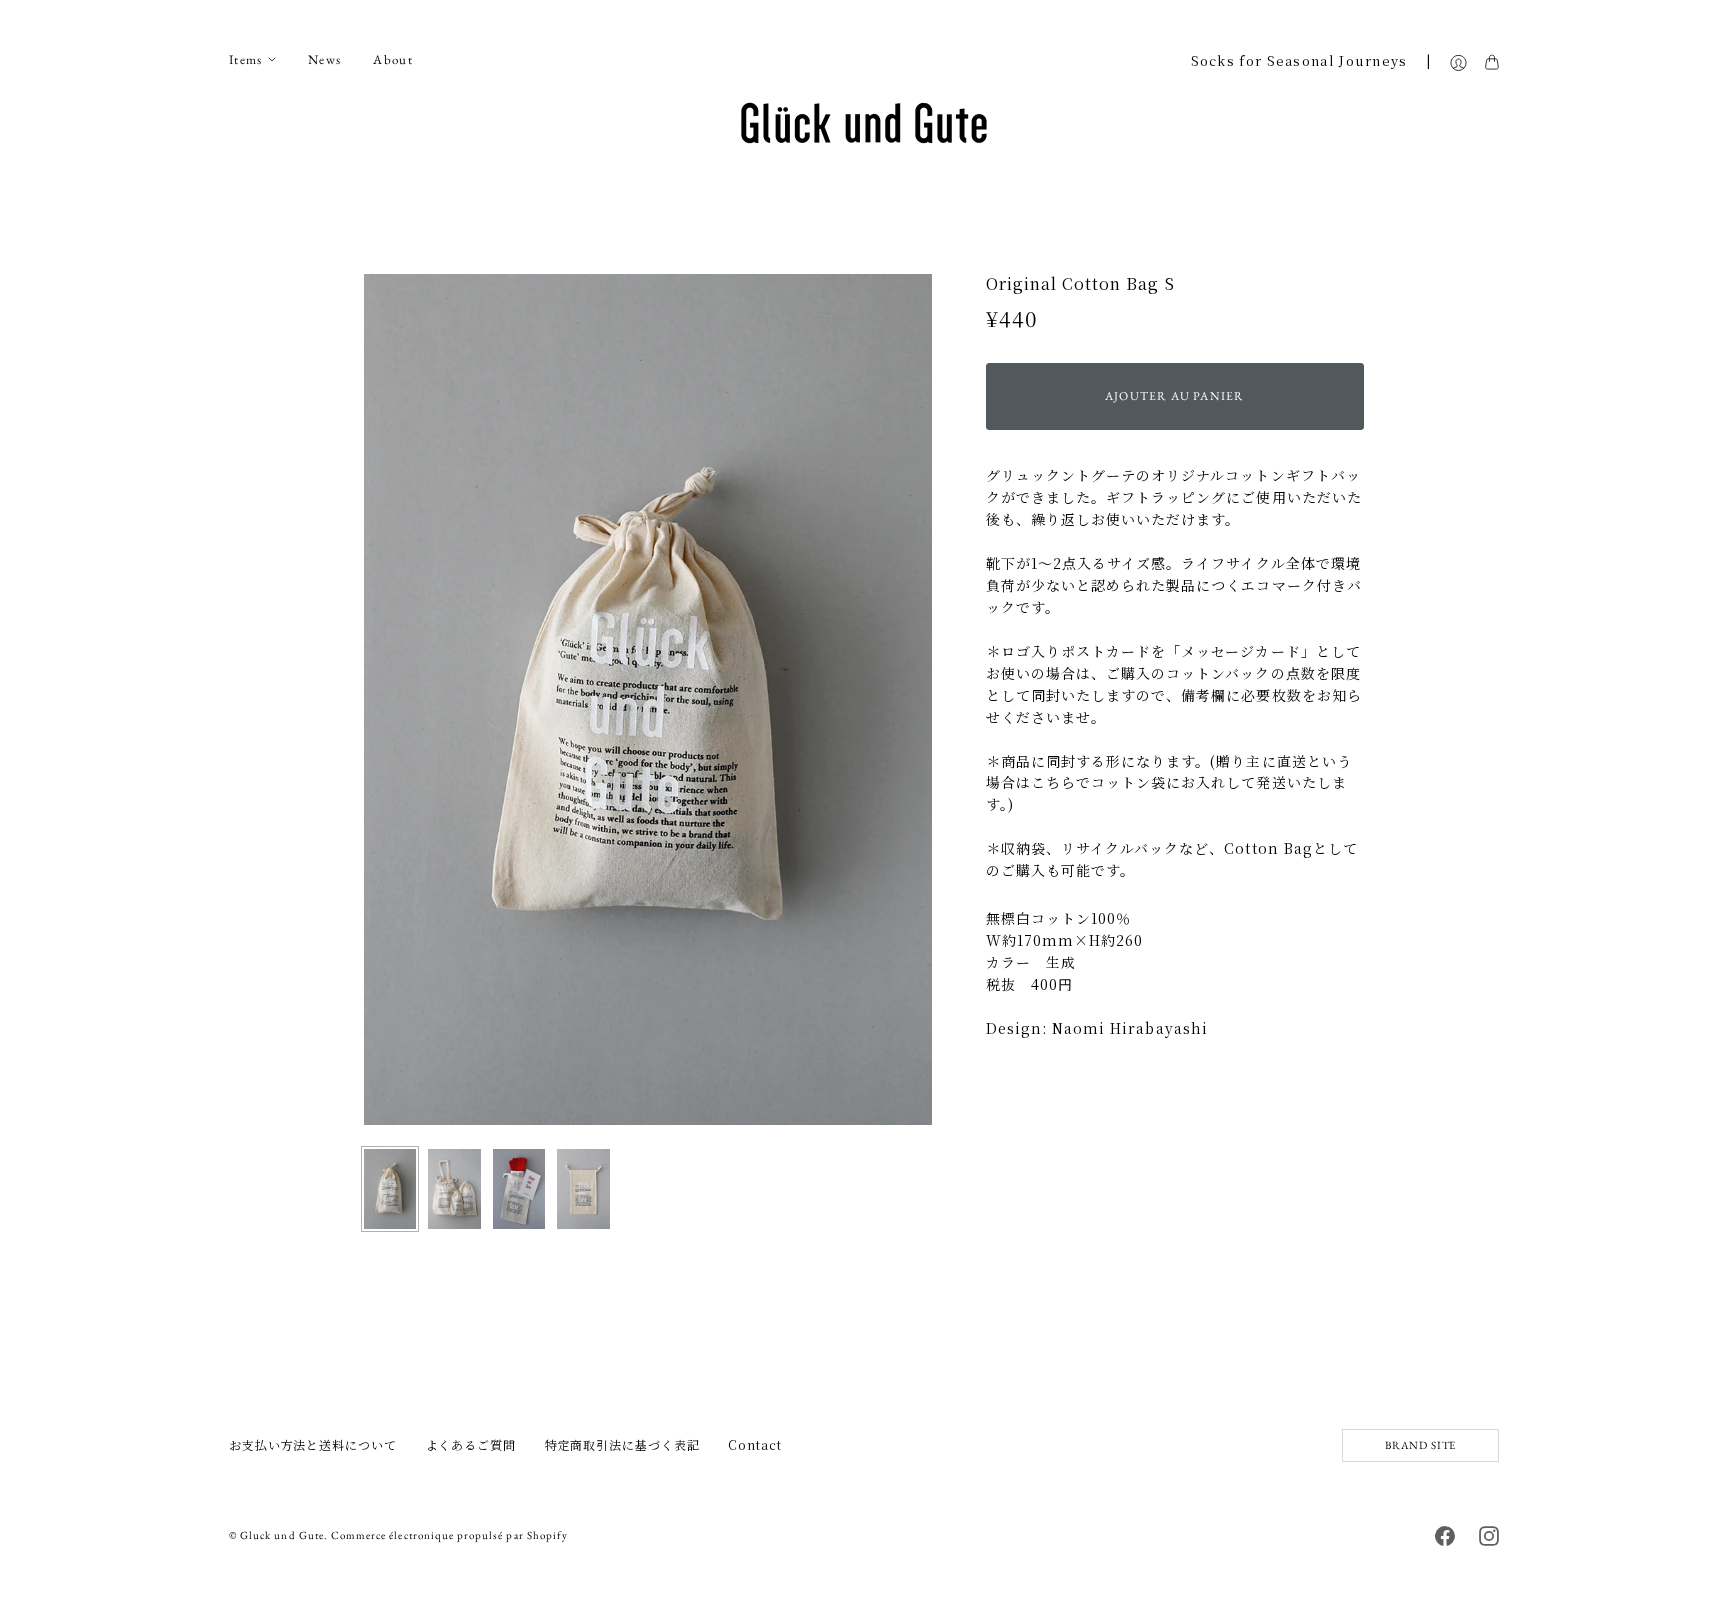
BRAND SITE (1420, 1445)
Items (246, 59)
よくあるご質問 (471, 1444)
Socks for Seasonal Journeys (1299, 61)
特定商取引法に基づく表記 (622, 1444)
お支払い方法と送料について (313, 1444)
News (324, 59)
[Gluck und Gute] (864, 123)
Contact (754, 1444)
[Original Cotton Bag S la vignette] (390, 1189)
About (393, 59)
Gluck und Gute (282, 1535)
